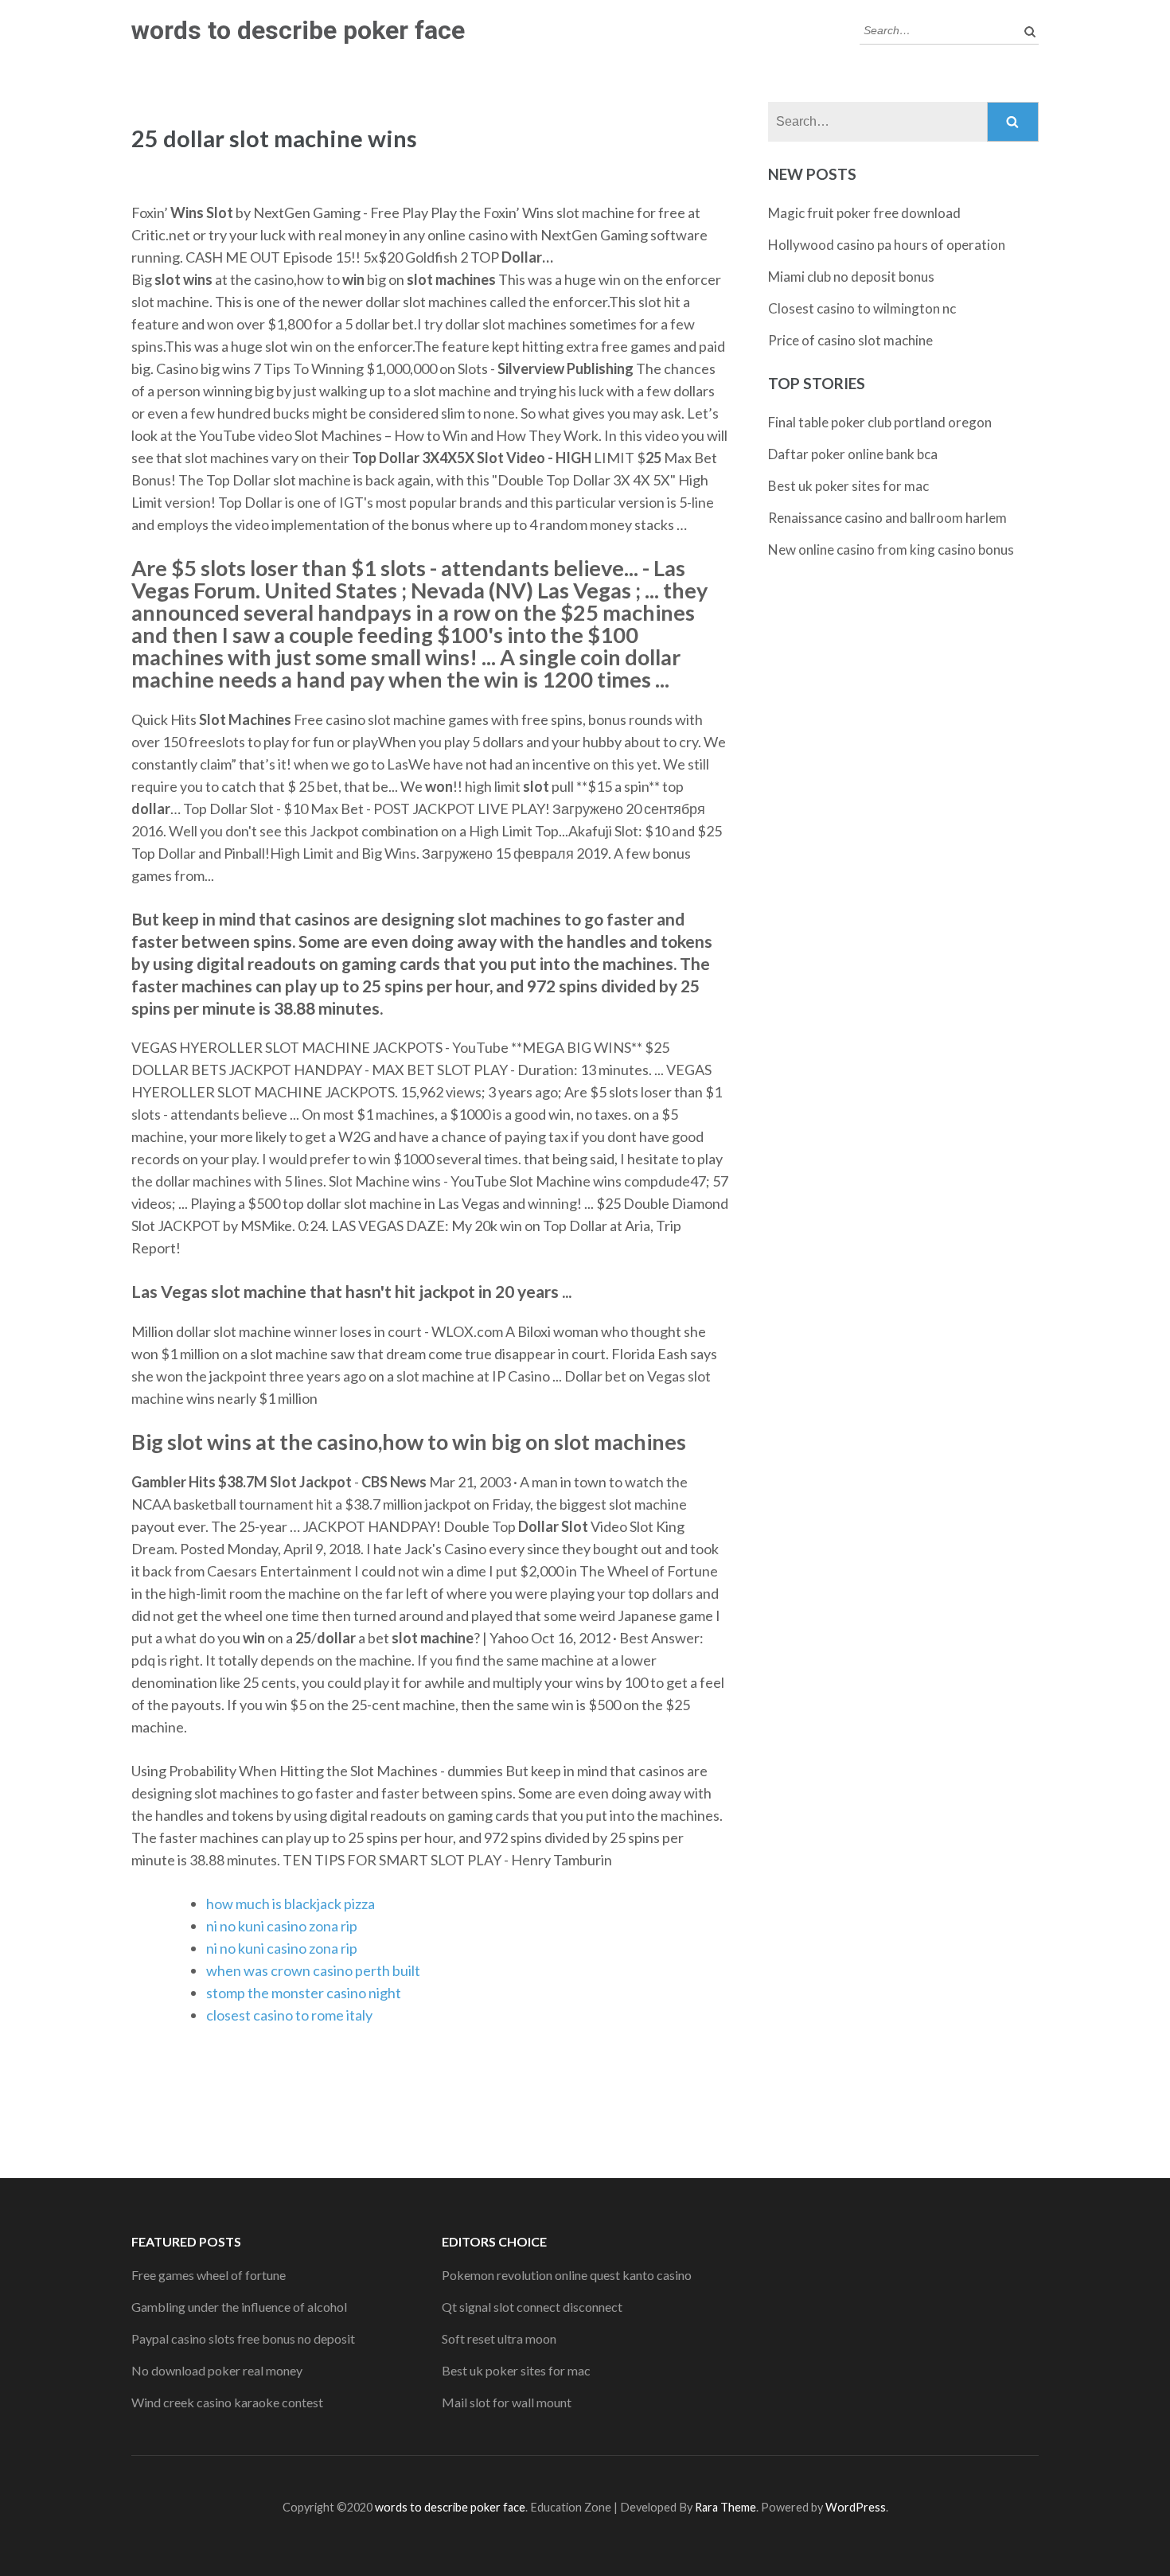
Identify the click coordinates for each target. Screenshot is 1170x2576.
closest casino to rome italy (289, 2015)
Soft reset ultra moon (499, 2338)
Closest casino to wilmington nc (862, 308)
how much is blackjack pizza (291, 1904)
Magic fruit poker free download (864, 213)
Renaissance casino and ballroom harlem (887, 518)
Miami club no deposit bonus (851, 277)
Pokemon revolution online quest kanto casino (567, 2275)
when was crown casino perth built (313, 1970)
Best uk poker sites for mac (848, 486)
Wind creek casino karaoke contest (227, 2402)
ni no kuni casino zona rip (282, 1926)
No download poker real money (217, 2370)
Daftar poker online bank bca (853, 454)
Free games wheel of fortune (209, 2275)
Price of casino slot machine (850, 340)
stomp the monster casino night (304, 1993)
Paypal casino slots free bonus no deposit (243, 2338)
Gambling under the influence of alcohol (239, 2307)
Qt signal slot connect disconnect (532, 2307)
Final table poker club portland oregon (880, 422)
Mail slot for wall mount (507, 2402)
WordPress (856, 2507)
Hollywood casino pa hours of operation (887, 245)
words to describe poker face (298, 30)
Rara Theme (725, 2507)
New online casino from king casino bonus (891, 549)
